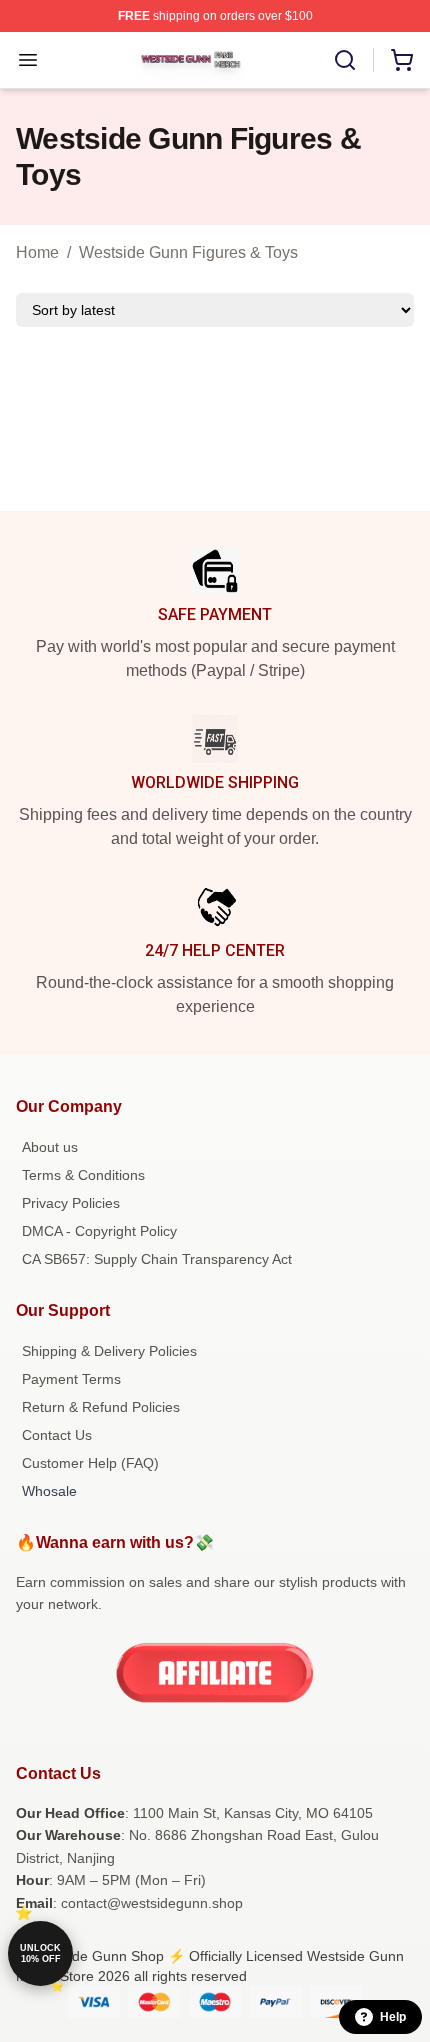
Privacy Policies (71, 1203)
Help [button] (393, 2017)
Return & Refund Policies (101, 1407)
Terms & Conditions (83, 1175)
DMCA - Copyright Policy (99, 1231)
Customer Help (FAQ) (90, 1463)
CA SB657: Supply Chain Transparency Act (157, 1259)
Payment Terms (71, 1379)
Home (37, 252)
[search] (345, 60)
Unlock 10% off (40, 1953)
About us (50, 1147)
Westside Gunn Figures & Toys (188, 252)
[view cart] (402, 60)
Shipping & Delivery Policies (109, 1351)
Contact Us (57, 1435)
